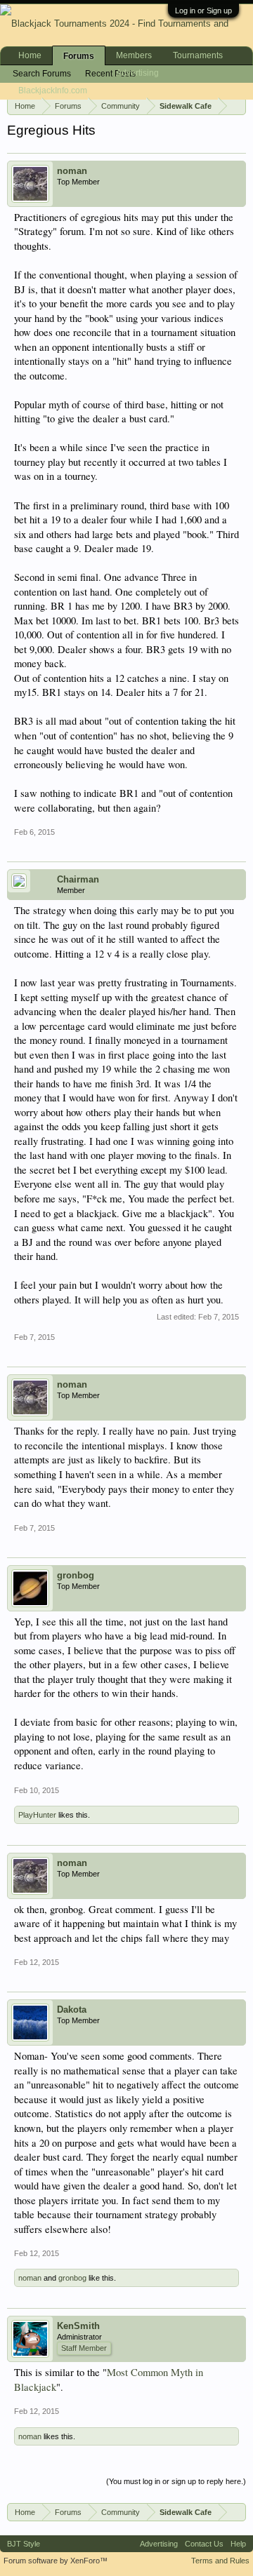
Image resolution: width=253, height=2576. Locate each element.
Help (238, 2544)
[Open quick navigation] (238, 105)
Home (30, 55)
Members (134, 55)
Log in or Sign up (203, 11)
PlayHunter (37, 1815)
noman (72, 171)
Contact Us (204, 2544)
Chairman (78, 879)
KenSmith (78, 2326)
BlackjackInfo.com (53, 90)
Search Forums (42, 74)
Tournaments (198, 55)
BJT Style (24, 2544)
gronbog (76, 1575)
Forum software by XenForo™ (56, 2561)
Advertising (137, 73)
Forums (79, 56)
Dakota (72, 2010)
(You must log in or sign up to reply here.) (176, 2481)
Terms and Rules (220, 2561)
